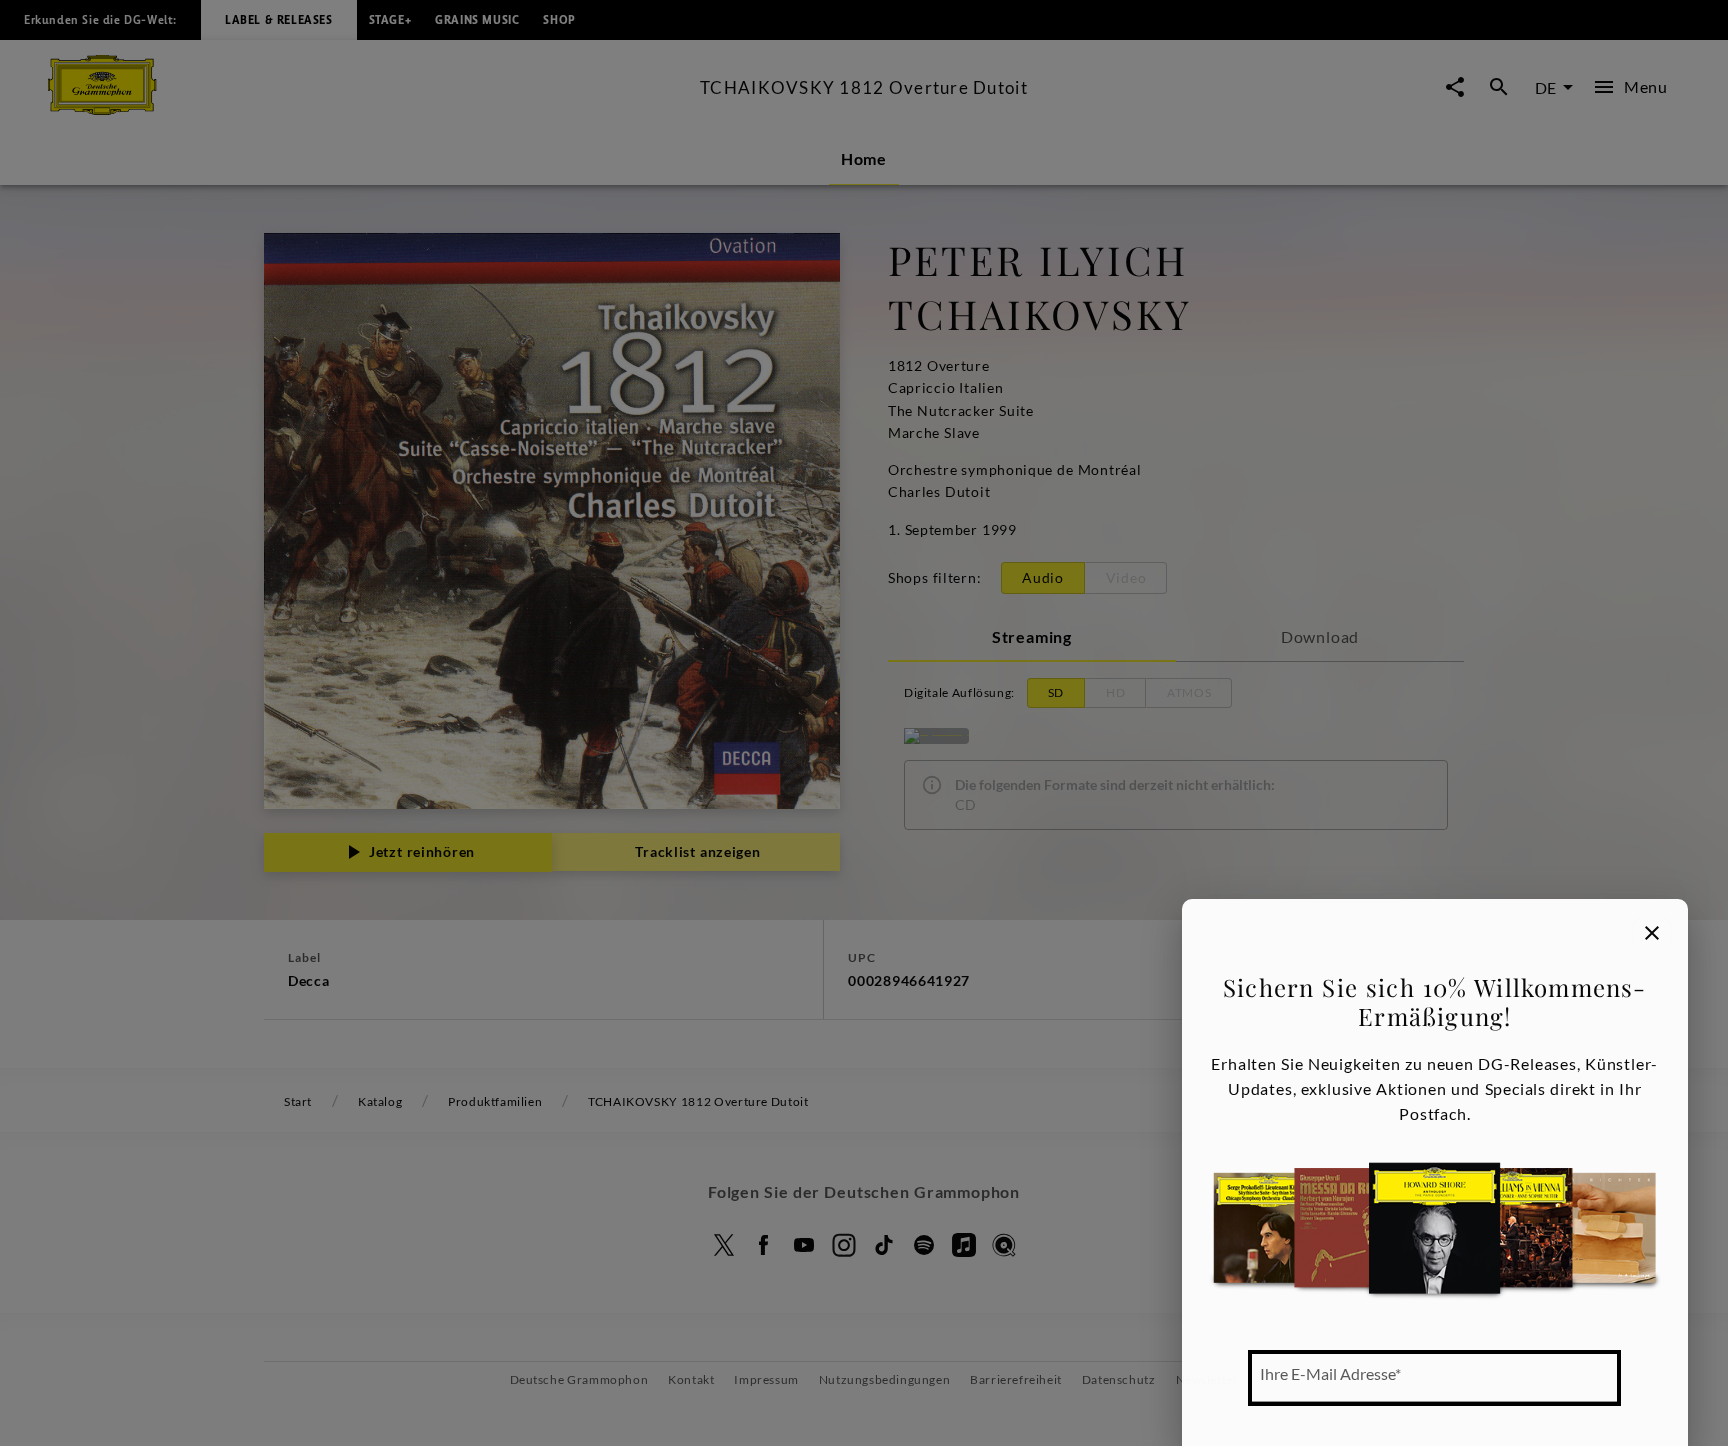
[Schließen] (1652, 933)
